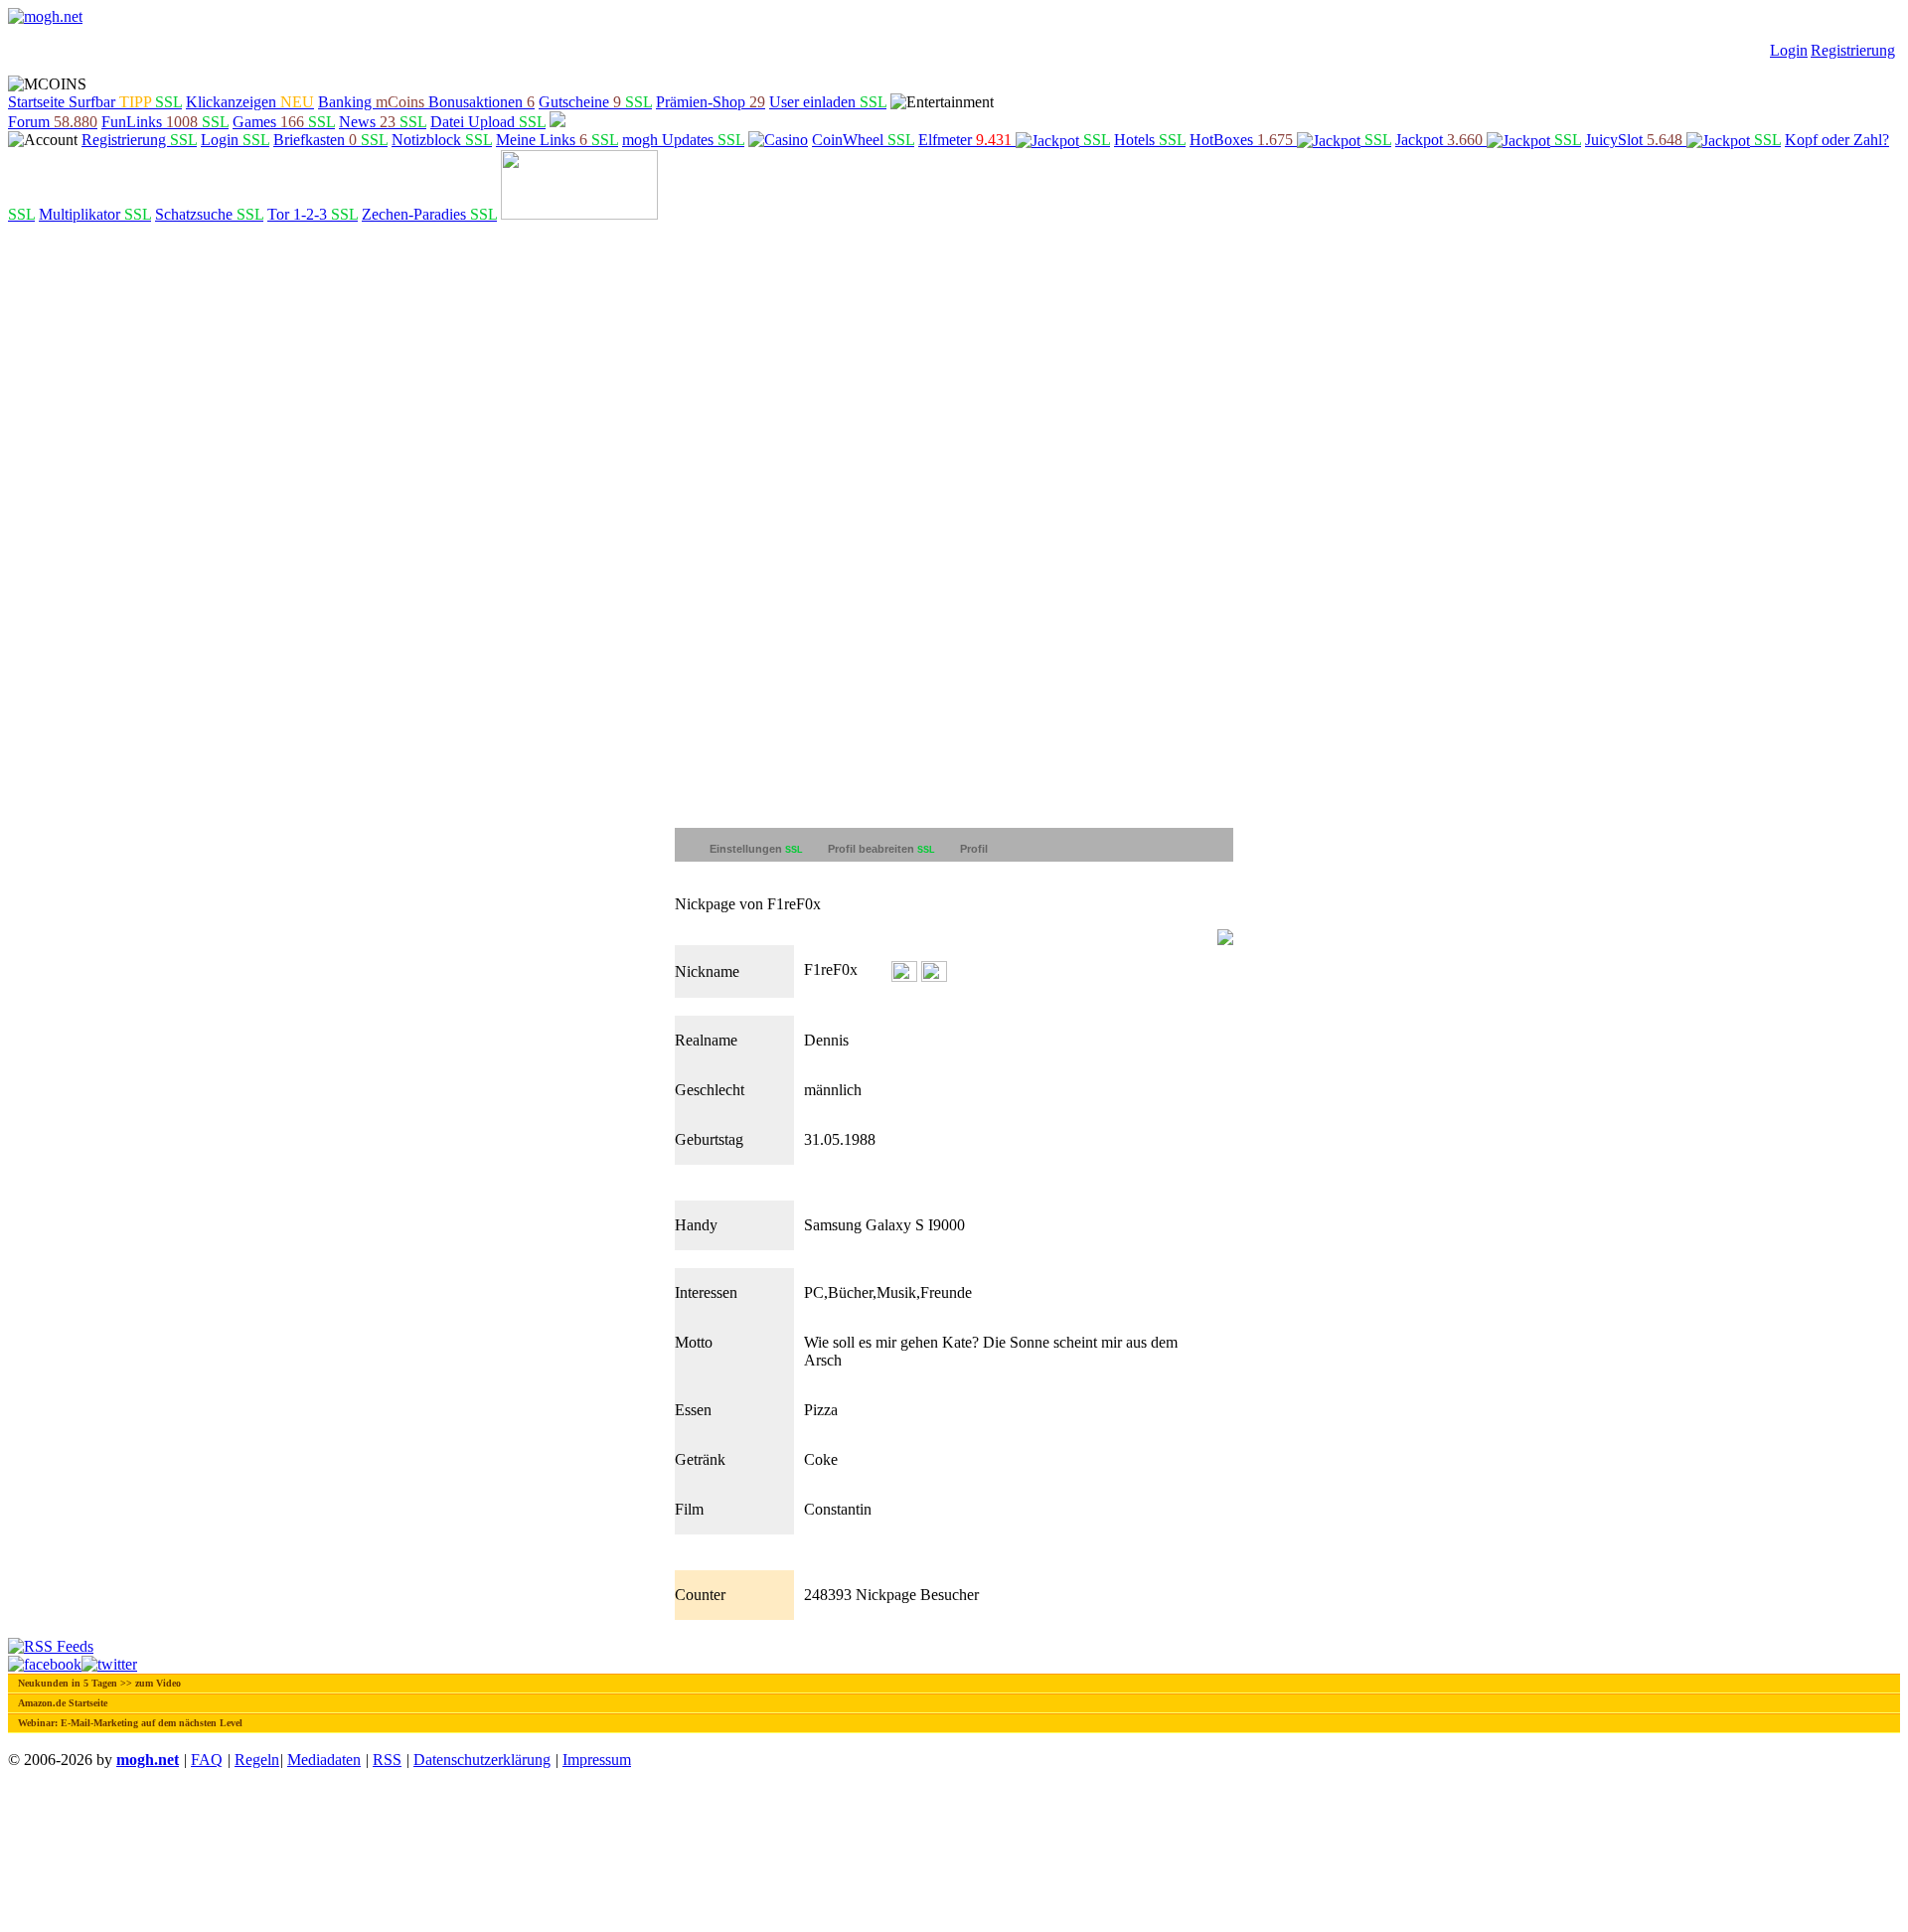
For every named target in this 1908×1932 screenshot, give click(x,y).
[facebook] (45, 1664)
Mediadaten (324, 1760)
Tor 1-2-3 (313, 214)
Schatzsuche (209, 214)
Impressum (597, 1760)
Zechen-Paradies (429, 214)
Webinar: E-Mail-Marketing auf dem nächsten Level (130, 1723)
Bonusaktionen (481, 102)
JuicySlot (1683, 140)
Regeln (257, 1760)
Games (284, 122)
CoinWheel (863, 140)
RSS (387, 1760)
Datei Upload (488, 122)
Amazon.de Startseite (63, 1703)
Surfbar (125, 102)
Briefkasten (330, 140)
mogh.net (148, 1760)
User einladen (828, 102)
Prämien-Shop (711, 102)
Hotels (1150, 140)
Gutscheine (595, 102)
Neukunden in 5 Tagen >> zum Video (99, 1683)
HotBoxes (1290, 140)
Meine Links (557, 140)
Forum (53, 122)
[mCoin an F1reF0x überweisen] (904, 970)
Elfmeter (1014, 140)
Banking (371, 102)
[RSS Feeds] (51, 1646)
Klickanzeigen (250, 102)
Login (1789, 50)
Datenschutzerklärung (482, 1760)
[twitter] (109, 1664)
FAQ (207, 1760)
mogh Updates (683, 140)
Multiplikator (95, 214)
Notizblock (442, 140)
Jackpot (1488, 140)
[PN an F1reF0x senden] (934, 970)
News (383, 122)
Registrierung (1853, 50)
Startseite (38, 102)
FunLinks (165, 122)
